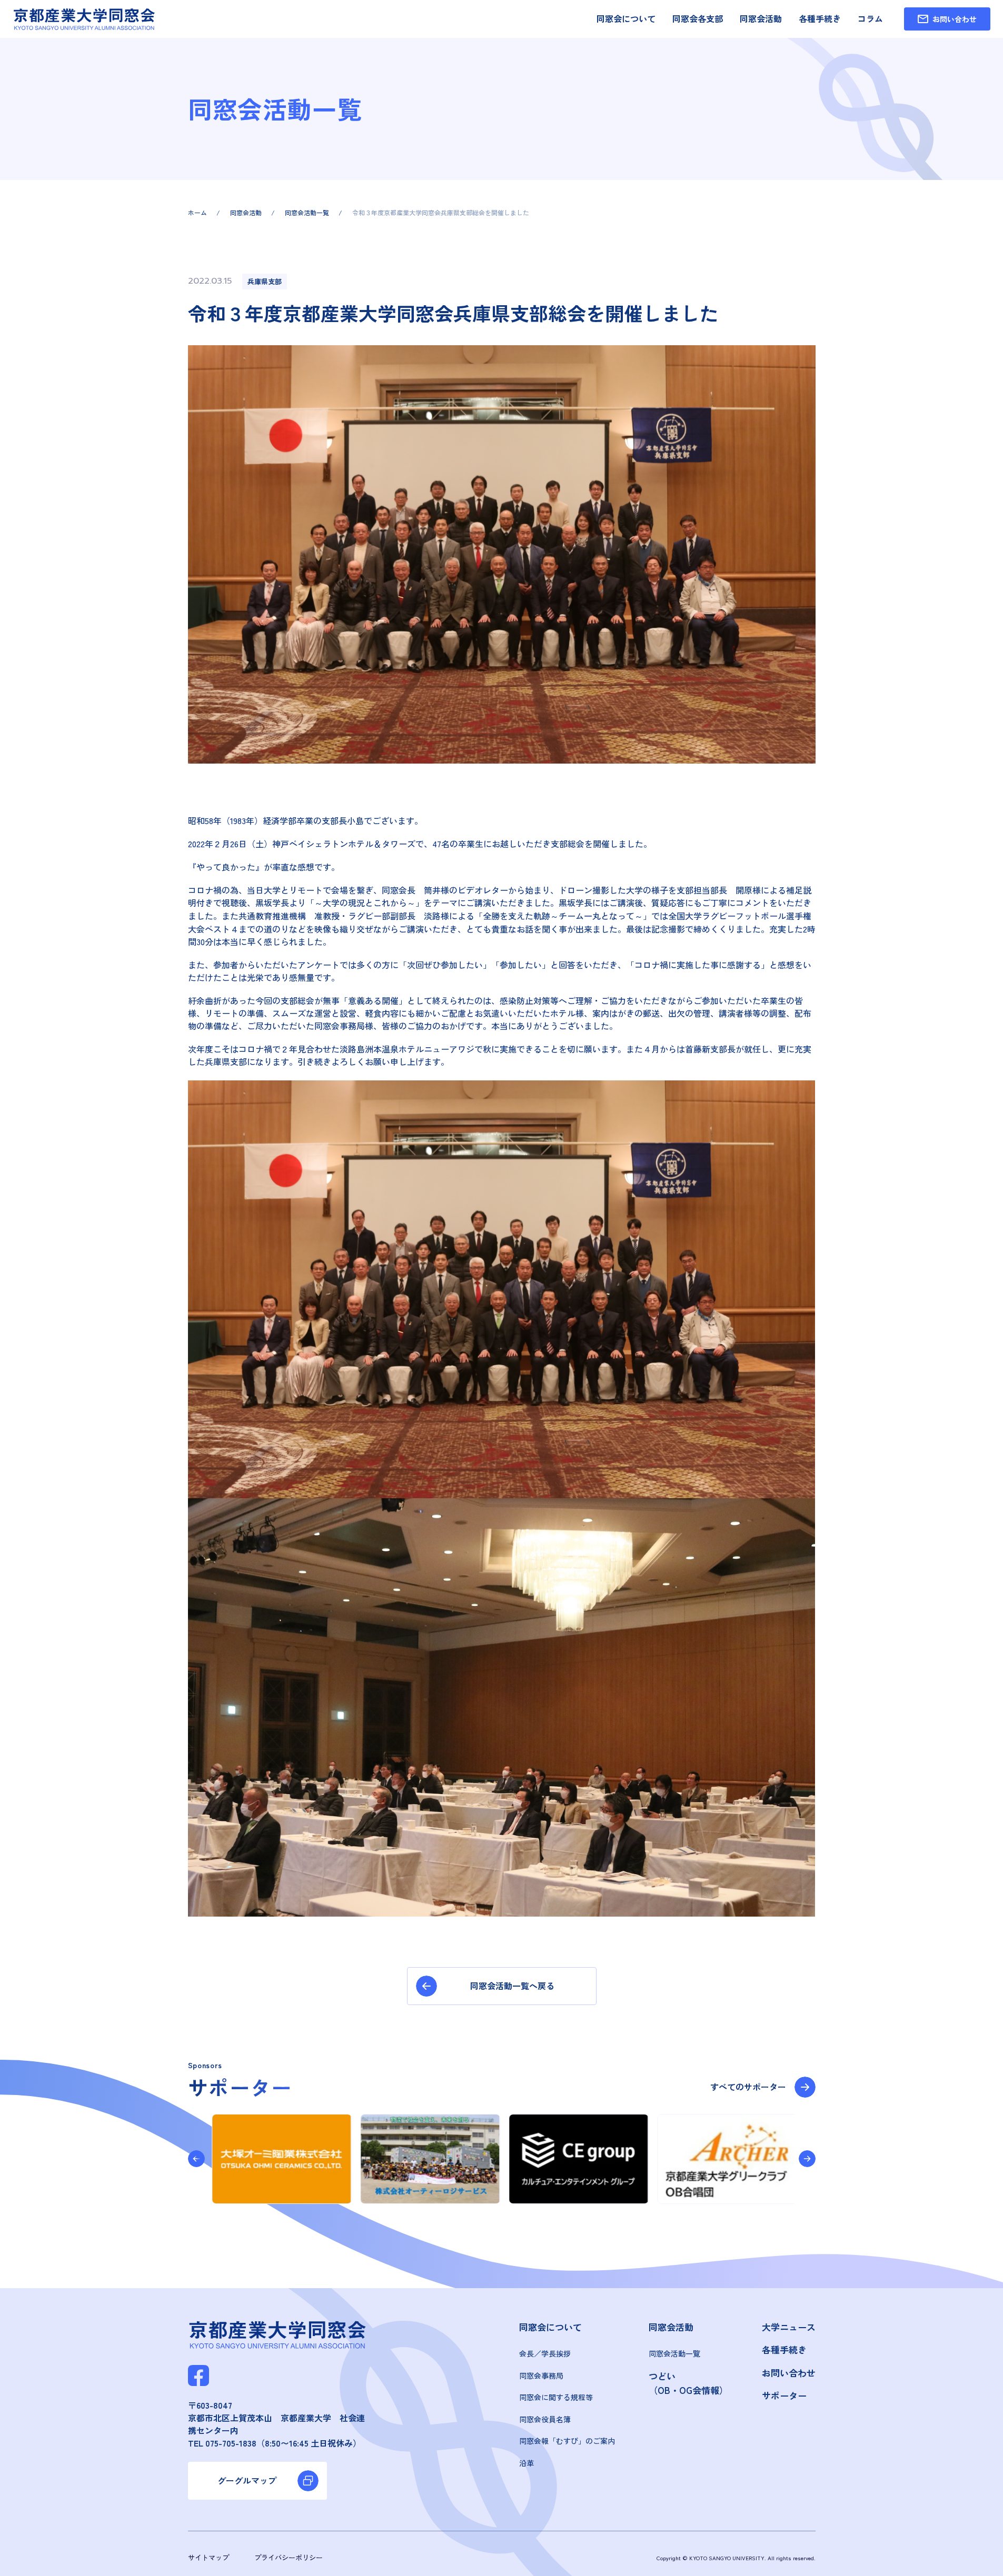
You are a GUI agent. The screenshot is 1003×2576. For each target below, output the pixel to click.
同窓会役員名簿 (545, 2419)
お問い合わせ (789, 2373)
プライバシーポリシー (289, 2557)
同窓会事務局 (541, 2375)
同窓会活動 (761, 18)
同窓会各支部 (698, 18)
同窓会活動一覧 (674, 2353)
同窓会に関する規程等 (556, 2397)
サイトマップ (208, 2557)
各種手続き (820, 18)
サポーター (784, 2395)
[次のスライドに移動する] (807, 2159)
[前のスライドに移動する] (196, 2159)
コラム (870, 18)
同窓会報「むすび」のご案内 (567, 2441)
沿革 (527, 2463)
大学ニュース (789, 2327)
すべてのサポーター (748, 2087)
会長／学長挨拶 (545, 2353)
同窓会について (626, 18)
